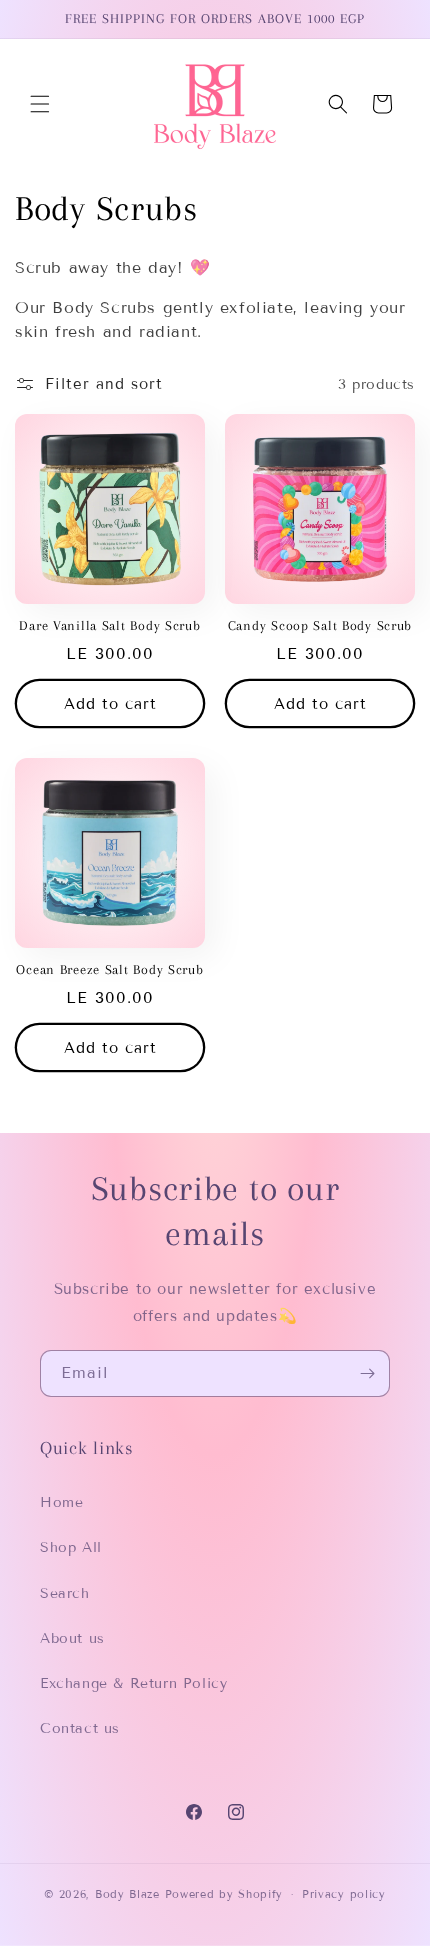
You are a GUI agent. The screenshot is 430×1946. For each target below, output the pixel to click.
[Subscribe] (367, 1373)
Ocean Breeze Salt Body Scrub (109, 969)
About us (72, 1638)
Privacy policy (344, 1894)
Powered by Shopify (224, 1894)
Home (61, 1502)
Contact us (80, 1728)
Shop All (71, 1547)
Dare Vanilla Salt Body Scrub (109, 625)
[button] (40, 104)
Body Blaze (127, 1894)
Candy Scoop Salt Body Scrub (320, 625)
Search (65, 1593)
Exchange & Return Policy (133, 1683)
